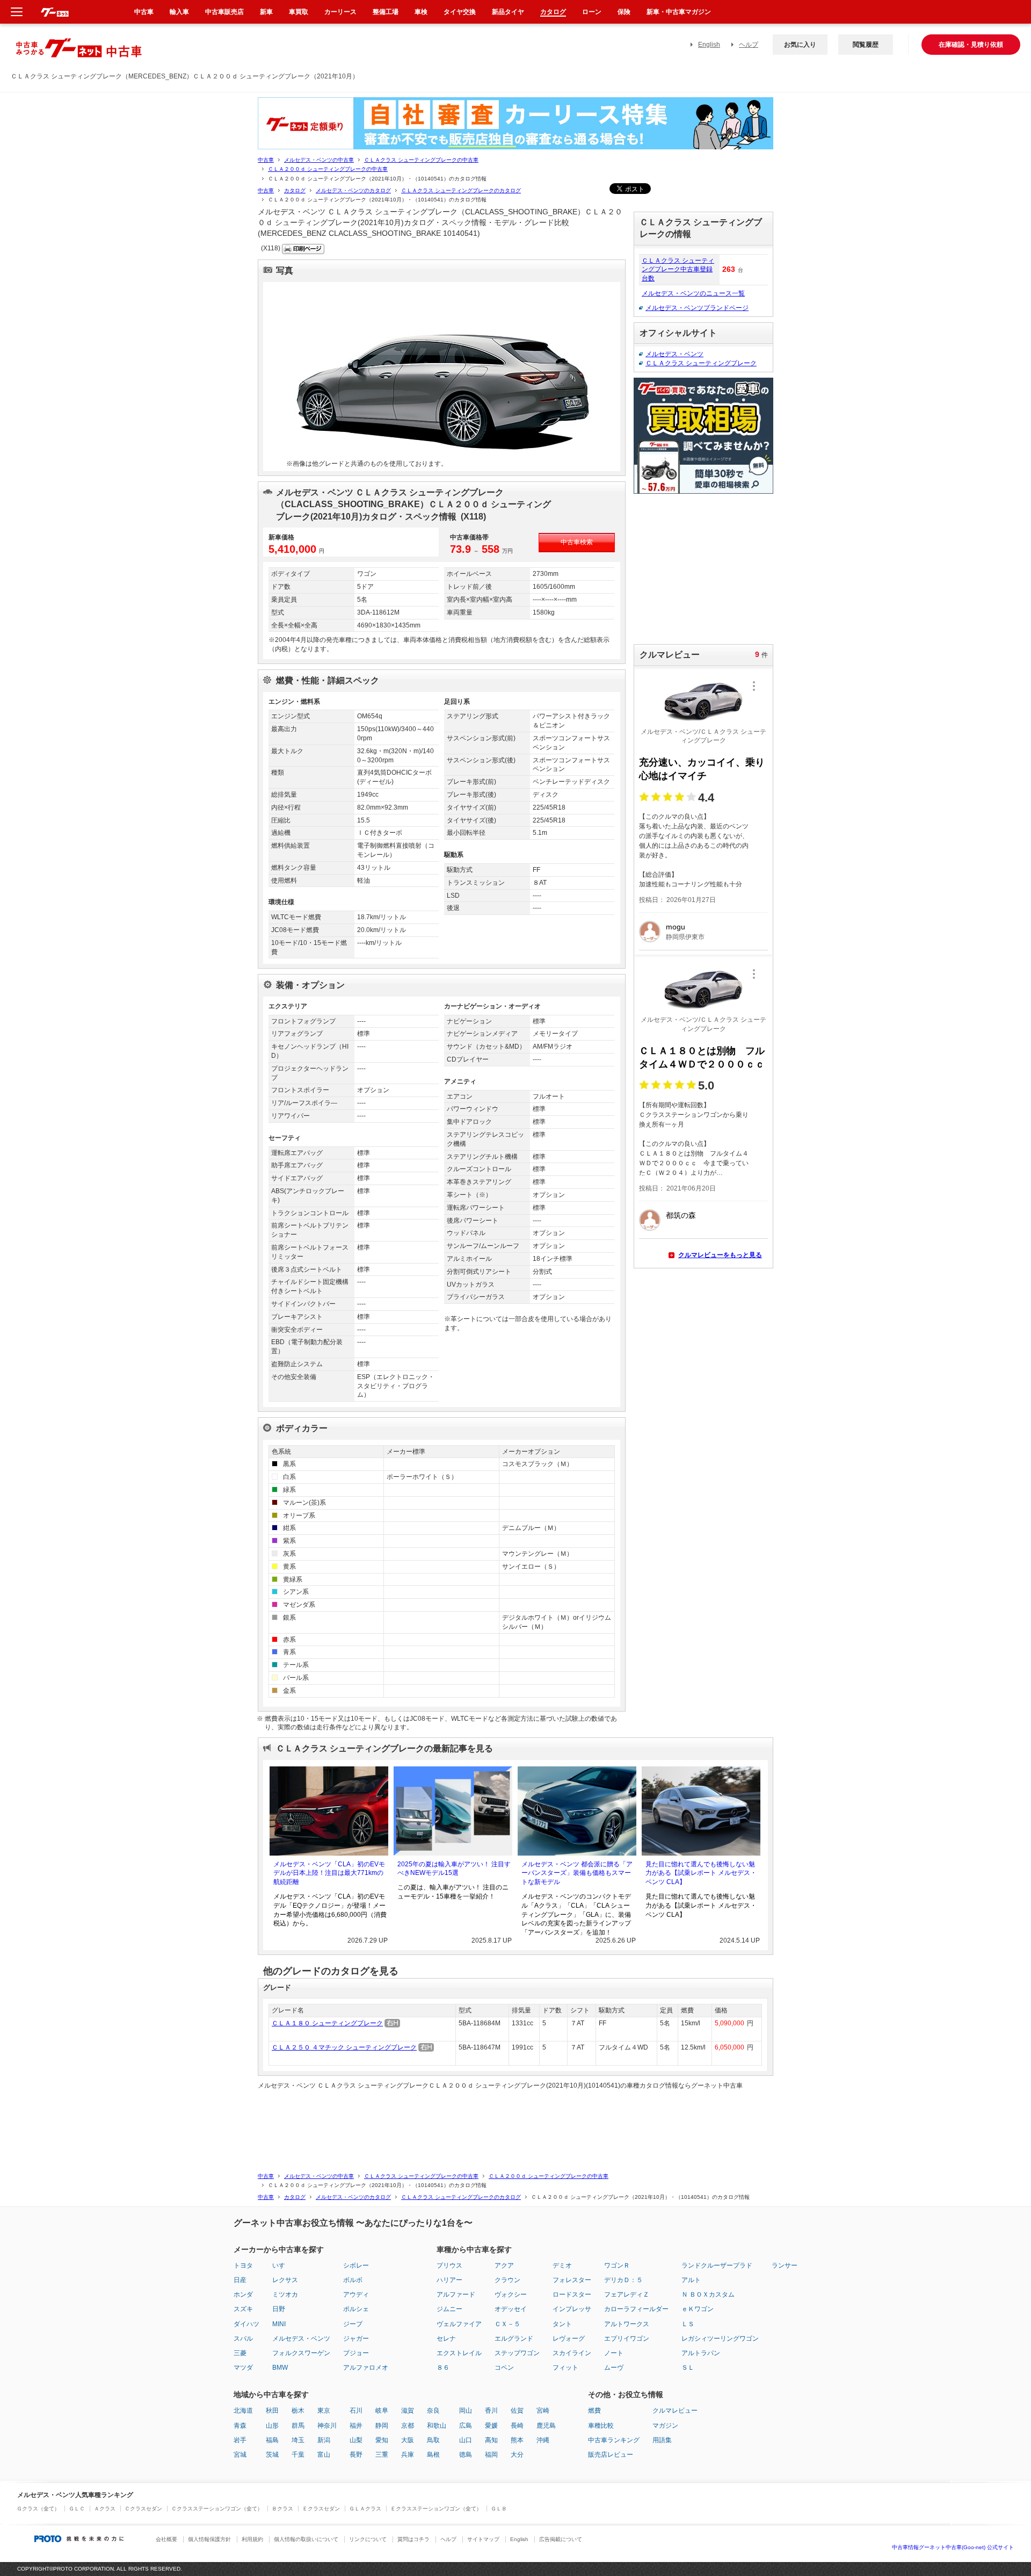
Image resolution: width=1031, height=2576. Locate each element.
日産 (240, 2280)
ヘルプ (749, 45)
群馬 (298, 2426)
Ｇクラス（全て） (38, 2509)
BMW (280, 2368)
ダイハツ (246, 2324)
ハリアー (449, 2280)
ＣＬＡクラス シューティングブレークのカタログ (461, 190)
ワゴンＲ (617, 2265)
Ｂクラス (282, 2509)
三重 (382, 2455)
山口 (466, 2440)
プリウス (449, 2265)
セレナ (446, 2339)
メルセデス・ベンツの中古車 (319, 160)
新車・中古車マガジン (679, 12)
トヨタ (243, 2265)
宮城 (240, 2455)
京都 (408, 2426)
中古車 (266, 160)
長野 (356, 2455)
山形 (272, 2426)
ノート (614, 2353)
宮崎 (543, 2411)
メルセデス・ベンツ (674, 354)
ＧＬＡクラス (365, 2509)
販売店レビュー (611, 2455)
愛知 (382, 2440)
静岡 (382, 2426)
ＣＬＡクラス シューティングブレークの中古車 (421, 160)
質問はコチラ (413, 2539)
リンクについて (368, 2539)
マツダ (243, 2368)
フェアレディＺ (627, 2294)
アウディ (356, 2294)
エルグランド (514, 2339)
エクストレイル (459, 2353)
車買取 (299, 12)
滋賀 (408, 2411)
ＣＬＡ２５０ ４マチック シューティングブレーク (344, 2047)
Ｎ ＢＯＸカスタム (708, 2294)
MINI (279, 2324)
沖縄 (543, 2440)
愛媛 (491, 2426)
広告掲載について (561, 2539)
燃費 (594, 2411)
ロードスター (572, 2294)
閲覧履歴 (866, 45)
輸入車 (179, 12)
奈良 (433, 2411)
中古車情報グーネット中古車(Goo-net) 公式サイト (953, 2547)
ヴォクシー (511, 2294)
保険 (624, 12)
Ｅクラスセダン (321, 2509)
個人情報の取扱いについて (306, 2539)
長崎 (517, 2426)
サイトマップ (483, 2539)
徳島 (466, 2455)
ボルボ (353, 2280)
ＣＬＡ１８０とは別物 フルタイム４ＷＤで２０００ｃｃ (702, 1058)
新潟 (324, 2440)
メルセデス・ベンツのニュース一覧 (693, 293)
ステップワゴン (517, 2353)
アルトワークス (627, 2324)
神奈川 (327, 2426)
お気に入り (800, 45)
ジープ (353, 2324)
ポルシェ (356, 2309)
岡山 (466, 2411)
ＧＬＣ (77, 2509)
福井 (356, 2426)
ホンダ (243, 2294)
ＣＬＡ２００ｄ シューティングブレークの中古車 (328, 169)
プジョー (356, 2353)
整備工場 (386, 12)
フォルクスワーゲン (301, 2353)
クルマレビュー (675, 2411)
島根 (433, 2455)
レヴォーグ (569, 2339)
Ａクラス (105, 2509)
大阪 (408, 2440)
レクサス (285, 2280)
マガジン (665, 2426)
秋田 (272, 2411)
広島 (466, 2426)
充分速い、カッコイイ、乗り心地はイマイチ (702, 769)
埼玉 (298, 2440)
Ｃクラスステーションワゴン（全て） (217, 2509)
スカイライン (572, 2353)
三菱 (240, 2353)
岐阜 (382, 2411)
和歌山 (437, 2426)
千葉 (298, 2455)
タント (562, 2324)
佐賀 (517, 2411)
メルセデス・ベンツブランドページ (697, 308)
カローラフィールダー (636, 2309)
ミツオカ (285, 2294)
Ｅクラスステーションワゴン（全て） (436, 2509)
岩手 (240, 2440)
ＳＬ (688, 2368)
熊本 (517, 2440)
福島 (272, 2440)
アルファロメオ (366, 2368)
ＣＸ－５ (507, 2324)
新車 (266, 12)
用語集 (662, 2440)
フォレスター (572, 2280)
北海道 (243, 2411)
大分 (517, 2455)
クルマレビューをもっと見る (720, 1255)
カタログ (295, 190)
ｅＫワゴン (698, 2309)
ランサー (785, 2265)
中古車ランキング (614, 2440)
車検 (421, 12)
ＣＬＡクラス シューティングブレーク (701, 363)
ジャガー (356, 2339)
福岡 (491, 2455)
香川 (491, 2411)
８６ (443, 2368)
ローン (592, 12)
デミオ (562, 2265)
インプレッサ (572, 2309)
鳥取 (433, 2440)
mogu (676, 927)
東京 (324, 2411)
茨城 (272, 2455)
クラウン (507, 2280)
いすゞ (282, 2265)
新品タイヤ (508, 12)
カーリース (340, 12)
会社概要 (166, 2539)
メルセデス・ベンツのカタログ (353, 190)
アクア (504, 2265)
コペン (504, 2368)
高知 (491, 2440)
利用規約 (252, 2539)
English (709, 45)
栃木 (298, 2411)
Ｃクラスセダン (143, 2509)
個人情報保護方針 (209, 2539)
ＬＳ (688, 2324)
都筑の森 (681, 1215)
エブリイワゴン (627, 2339)
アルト (691, 2280)
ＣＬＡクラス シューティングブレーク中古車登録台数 (678, 270)
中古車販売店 (224, 12)
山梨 (356, 2440)
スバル (243, 2339)
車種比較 (601, 2426)
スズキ (243, 2309)
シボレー (356, 2265)
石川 (356, 2411)
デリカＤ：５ (623, 2280)
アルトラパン (701, 2353)
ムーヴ (614, 2368)
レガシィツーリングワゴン (720, 2339)
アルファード (456, 2294)
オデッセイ (511, 2309)
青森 (240, 2426)
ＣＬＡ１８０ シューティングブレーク (327, 2023)
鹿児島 (546, 2426)
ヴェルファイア (459, 2324)
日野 (279, 2309)
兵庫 (408, 2455)
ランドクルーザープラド (717, 2265)
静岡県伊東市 (685, 937)
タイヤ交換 (460, 12)
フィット (565, 2368)
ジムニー (449, 2309)
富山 (324, 2455)
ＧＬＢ (499, 2509)
